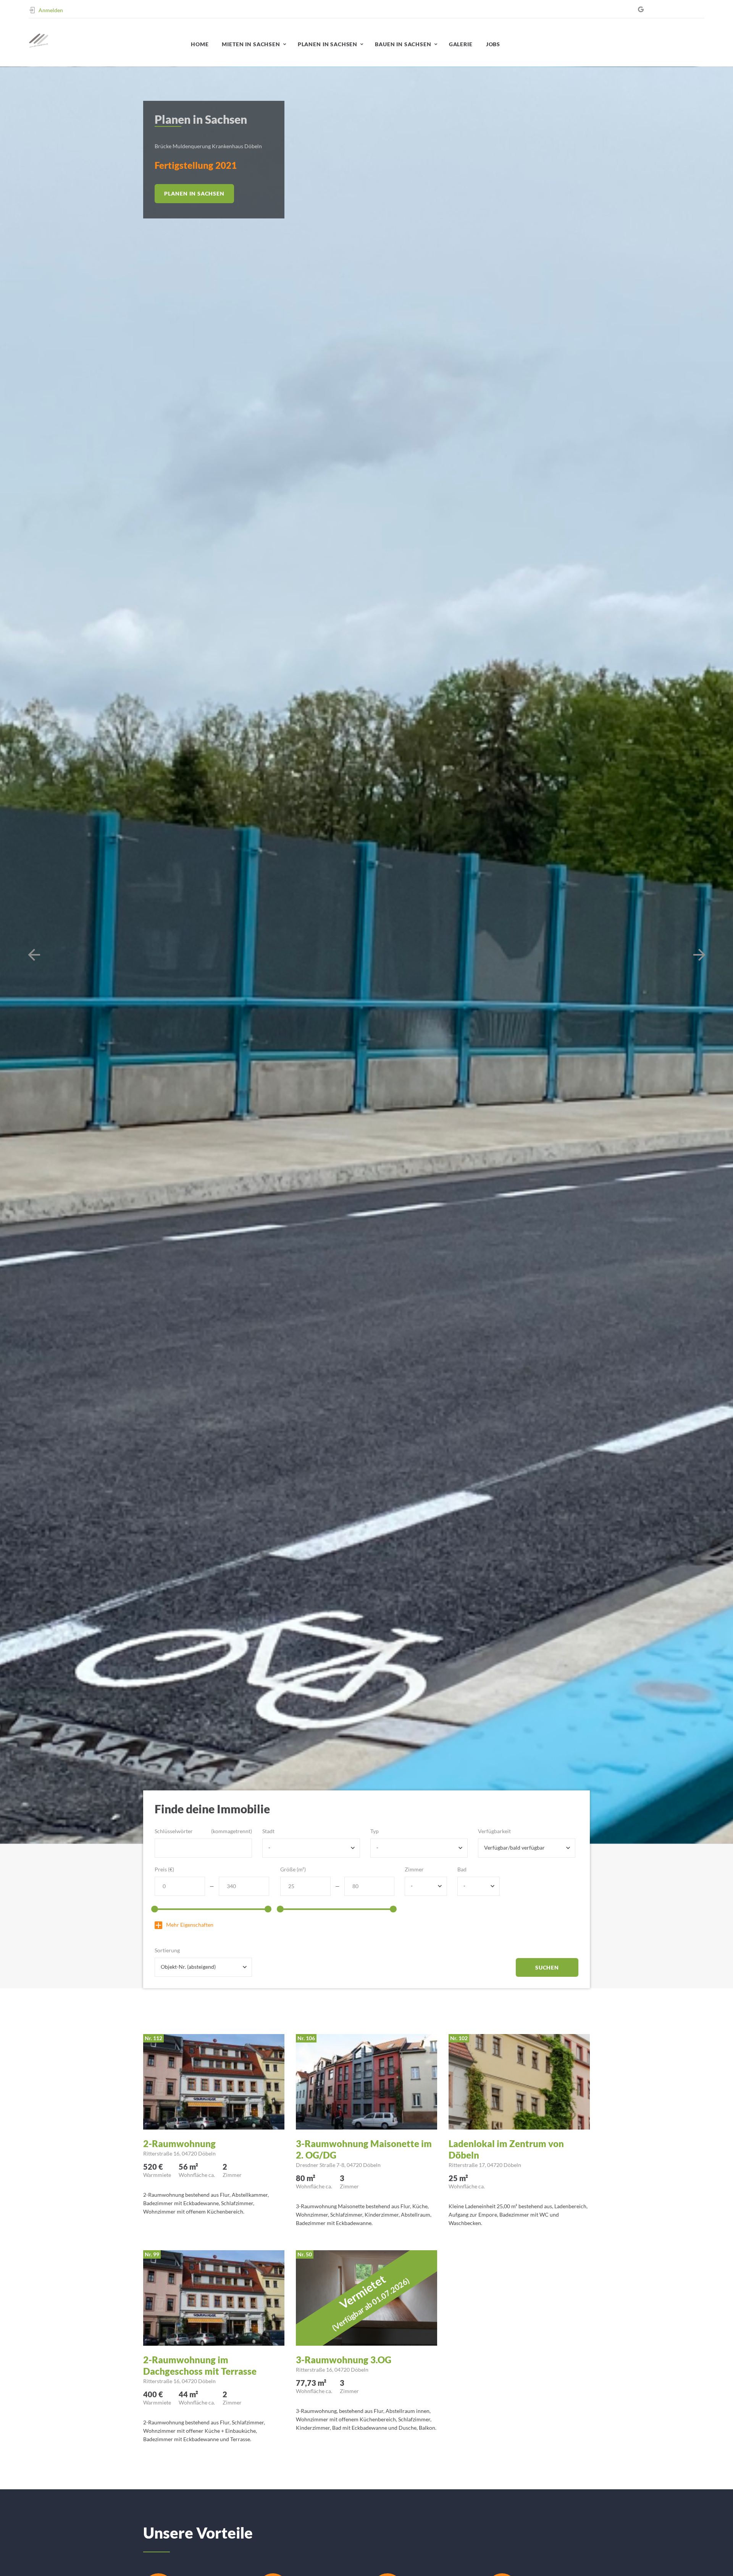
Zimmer (414, 1869)
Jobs (493, 44)
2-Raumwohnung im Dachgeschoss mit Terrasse (200, 2365)
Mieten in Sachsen (251, 44)
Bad (462, 1869)
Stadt (268, 1831)
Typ (375, 1831)
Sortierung (167, 1950)
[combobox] (311, 1848)
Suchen (547, 1967)
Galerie (461, 44)
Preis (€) (164, 1869)
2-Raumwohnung (179, 2143)
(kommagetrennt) (232, 1831)
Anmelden (51, 10)
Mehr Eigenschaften (190, 1925)
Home (200, 44)
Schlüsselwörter (174, 1831)
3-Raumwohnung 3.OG (344, 2360)
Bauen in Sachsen (403, 44)
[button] (34, 955)
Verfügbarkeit (494, 1831)
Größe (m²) (293, 1869)
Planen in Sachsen (328, 44)
